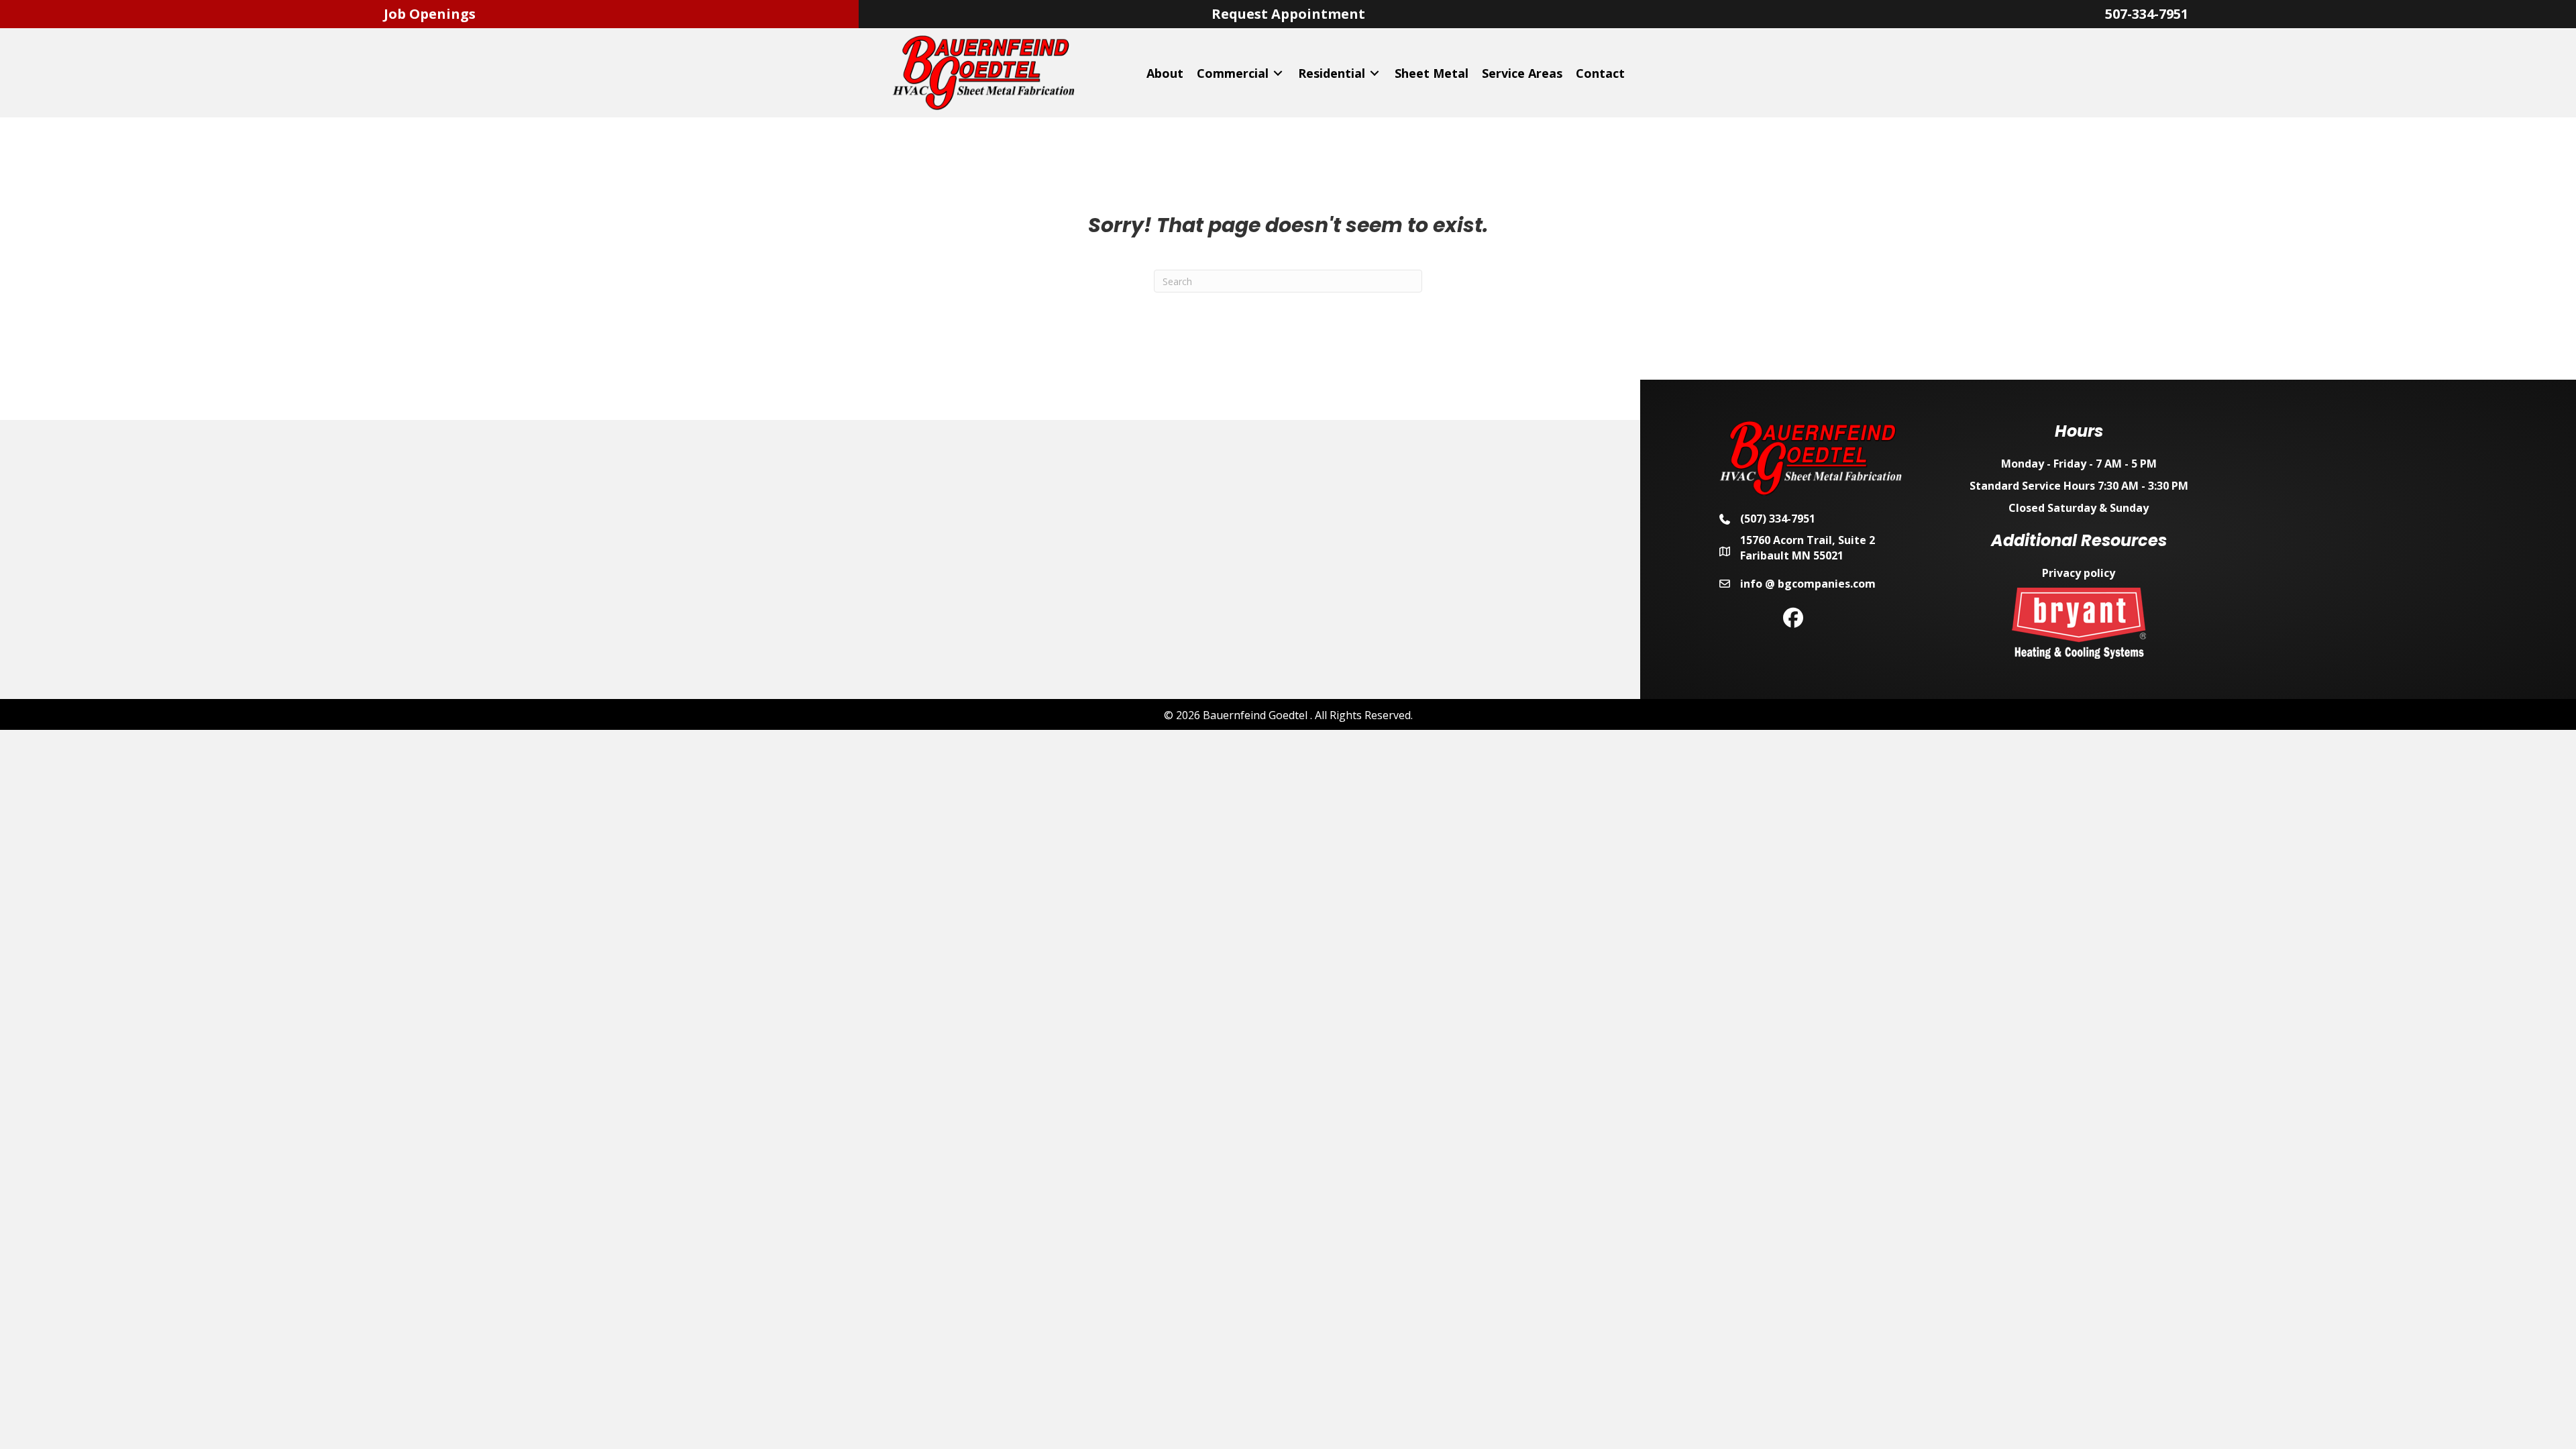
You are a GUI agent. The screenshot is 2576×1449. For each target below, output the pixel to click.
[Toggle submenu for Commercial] (1278, 73)
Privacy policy (2079, 573)
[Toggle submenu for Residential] (1375, 73)
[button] (1793, 618)
